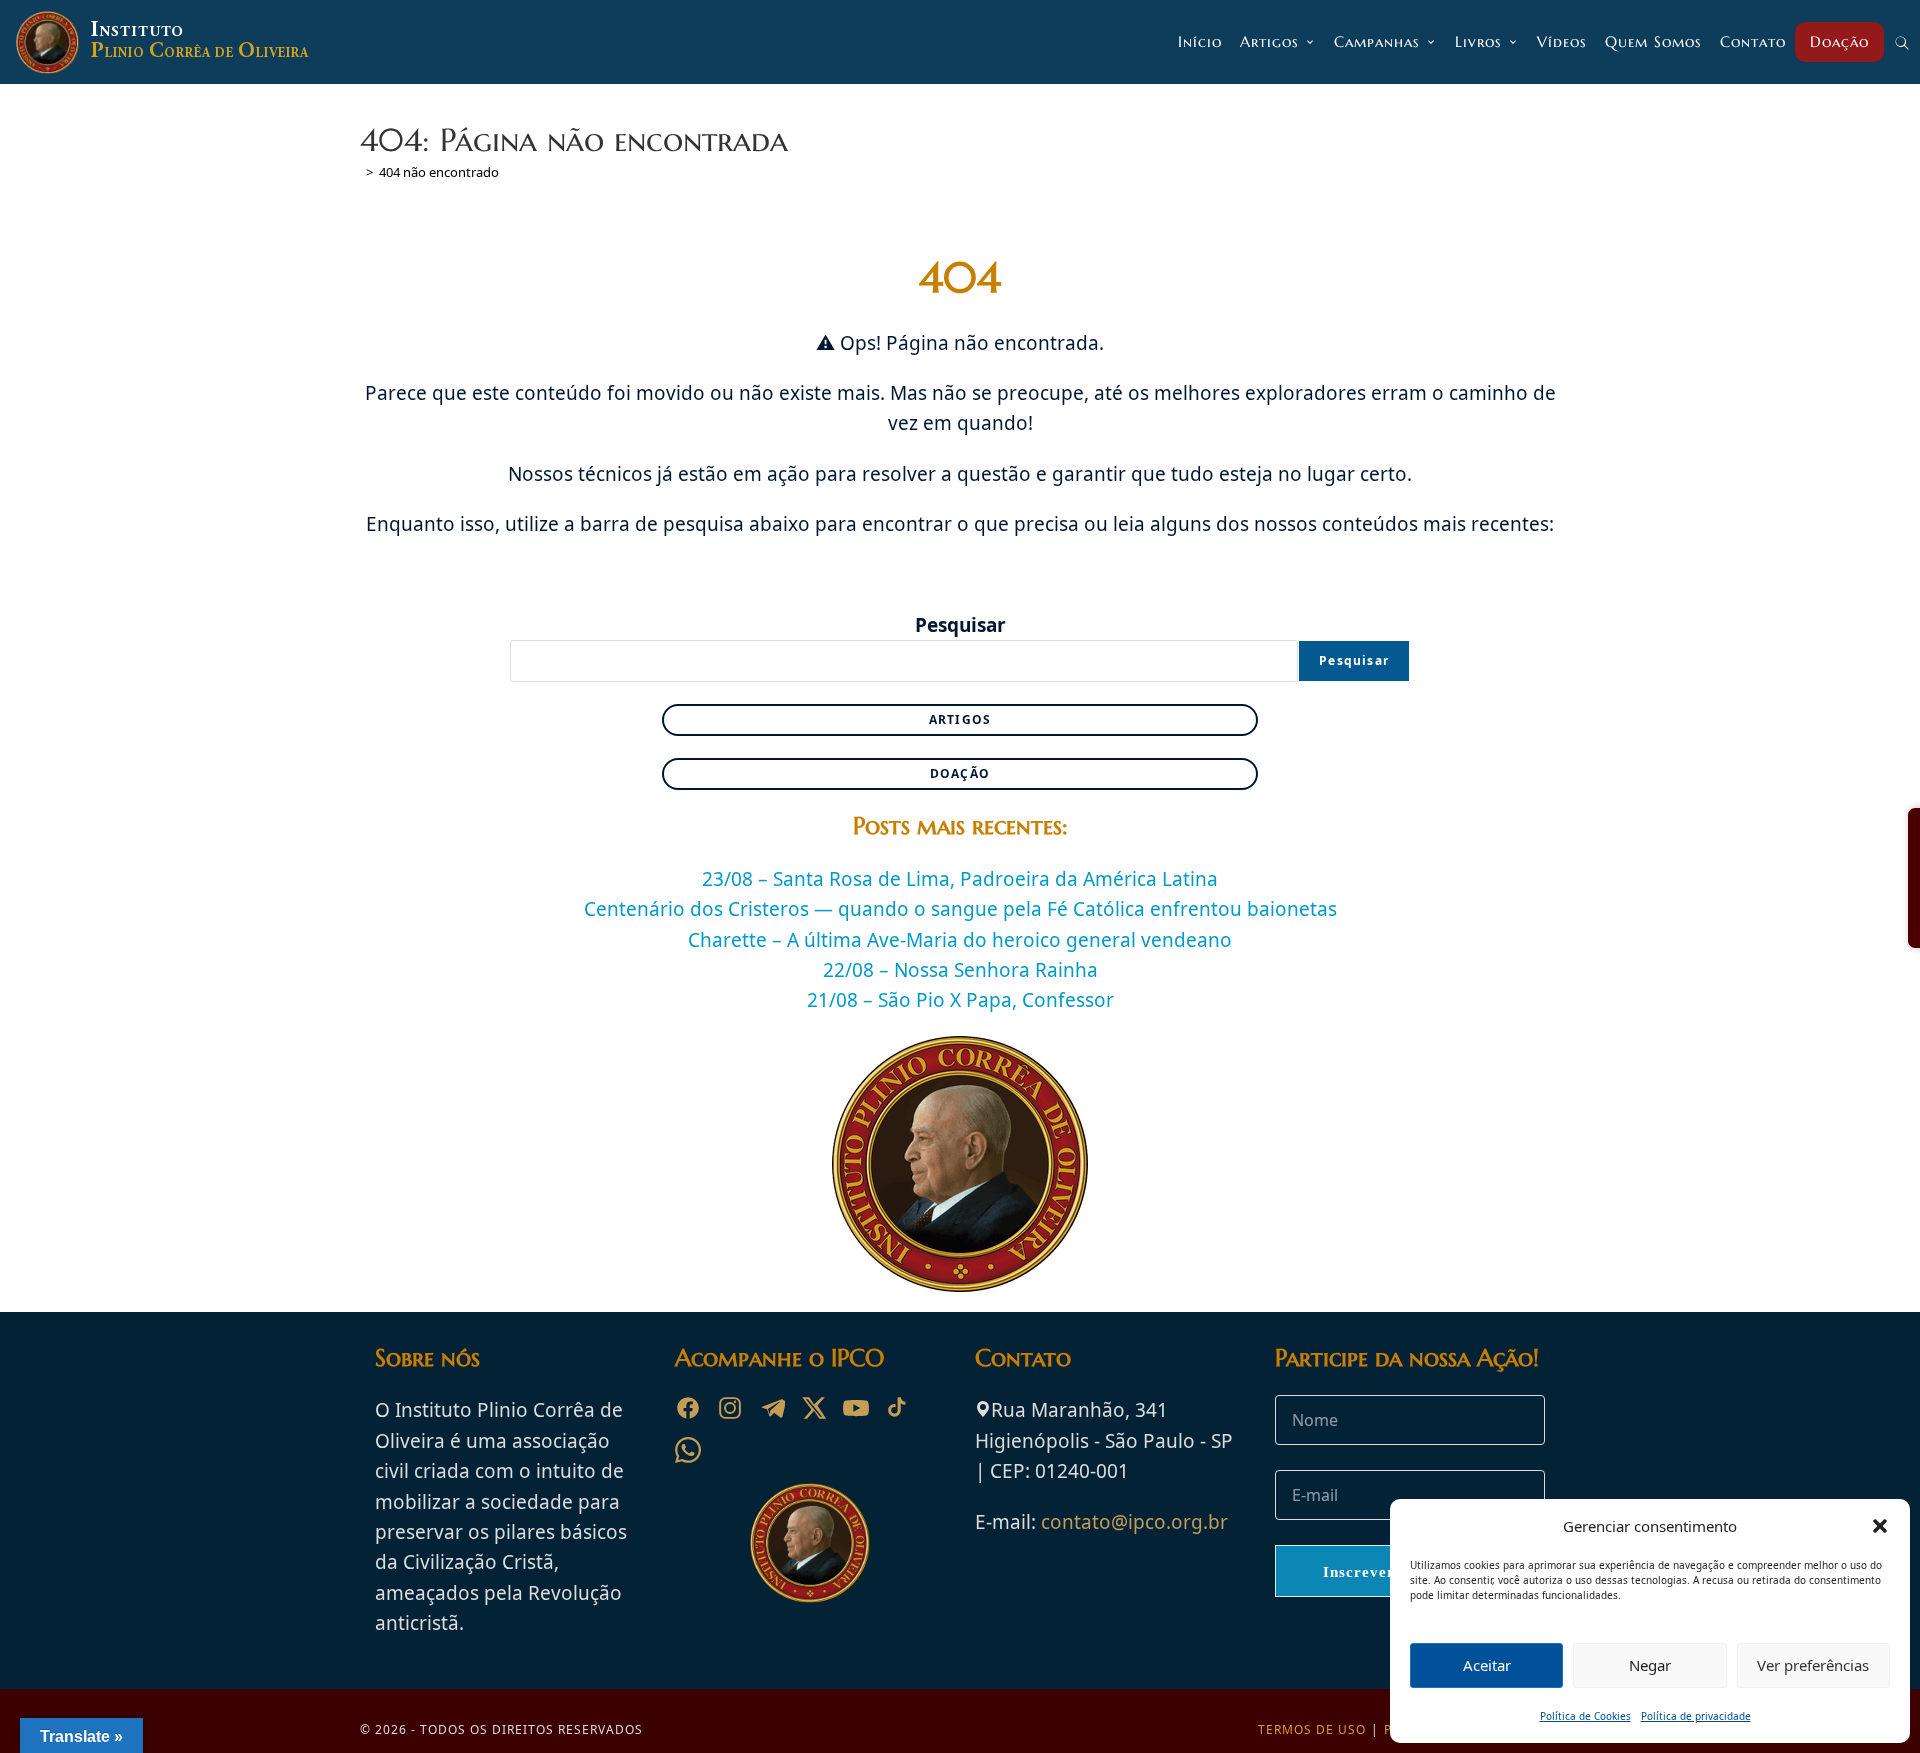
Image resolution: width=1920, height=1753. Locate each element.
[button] (1880, 1526)
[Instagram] (730, 1408)
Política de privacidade (1696, 1716)
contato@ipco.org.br (1134, 1522)
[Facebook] (688, 1408)
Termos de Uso (1312, 1729)
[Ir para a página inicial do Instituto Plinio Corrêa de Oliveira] (810, 1542)
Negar (1650, 1665)
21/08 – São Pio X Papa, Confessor (960, 1000)
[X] (814, 1408)
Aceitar (1487, 1665)
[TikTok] (898, 1408)
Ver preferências (1813, 1665)
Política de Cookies (1585, 1716)
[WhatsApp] (688, 1450)
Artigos (960, 719)
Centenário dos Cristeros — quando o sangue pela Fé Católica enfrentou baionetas (960, 909)
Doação (960, 773)
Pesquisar (960, 625)
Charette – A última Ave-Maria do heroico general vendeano (960, 940)
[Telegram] (772, 1408)
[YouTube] (856, 1408)
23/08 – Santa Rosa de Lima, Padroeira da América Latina (960, 879)
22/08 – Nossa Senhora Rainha (960, 970)
